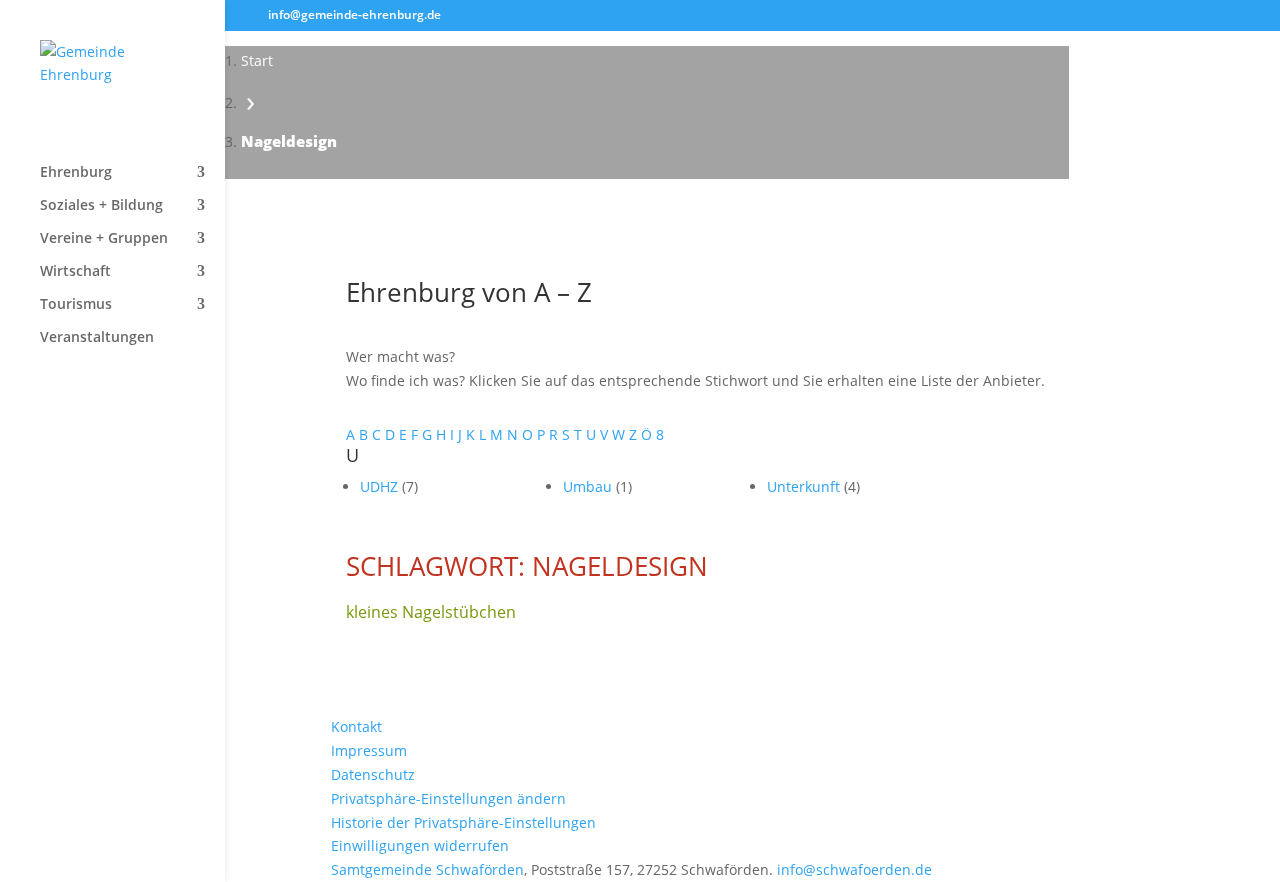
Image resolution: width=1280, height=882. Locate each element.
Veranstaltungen (97, 338)
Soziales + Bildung (101, 206)
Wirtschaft (75, 272)
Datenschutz (373, 774)
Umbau (589, 486)
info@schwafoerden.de (854, 869)
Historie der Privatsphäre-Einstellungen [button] (463, 822)
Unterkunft (805, 486)
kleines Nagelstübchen (431, 612)
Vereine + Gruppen (104, 239)
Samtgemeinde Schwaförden (427, 869)
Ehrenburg (76, 173)
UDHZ (381, 486)
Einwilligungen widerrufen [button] (420, 845)
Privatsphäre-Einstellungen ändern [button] (448, 798)
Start (257, 60)
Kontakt (356, 726)
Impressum (369, 750)
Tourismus (76, 305)
